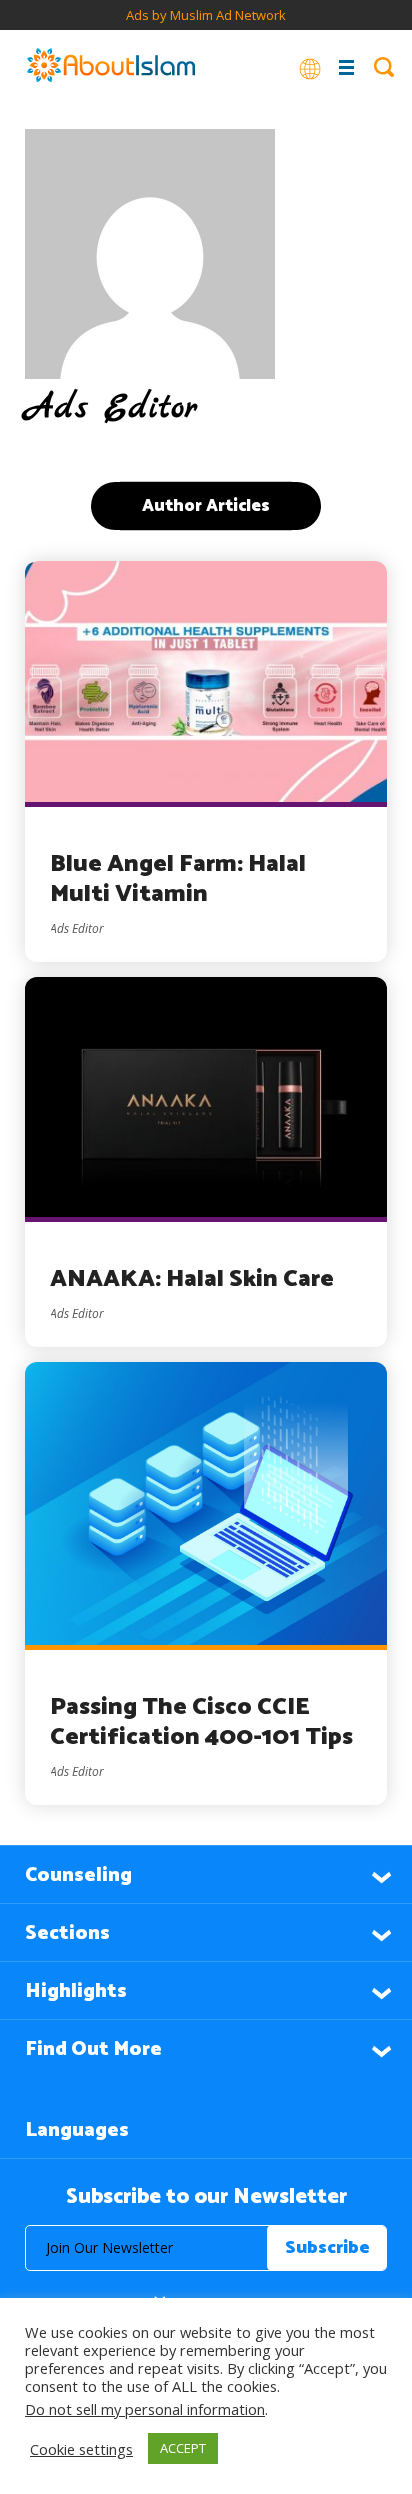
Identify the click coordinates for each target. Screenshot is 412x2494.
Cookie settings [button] (81, 2449)
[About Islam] (111, 67)
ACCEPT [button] (183, 2448)
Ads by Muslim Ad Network (206, 15)
